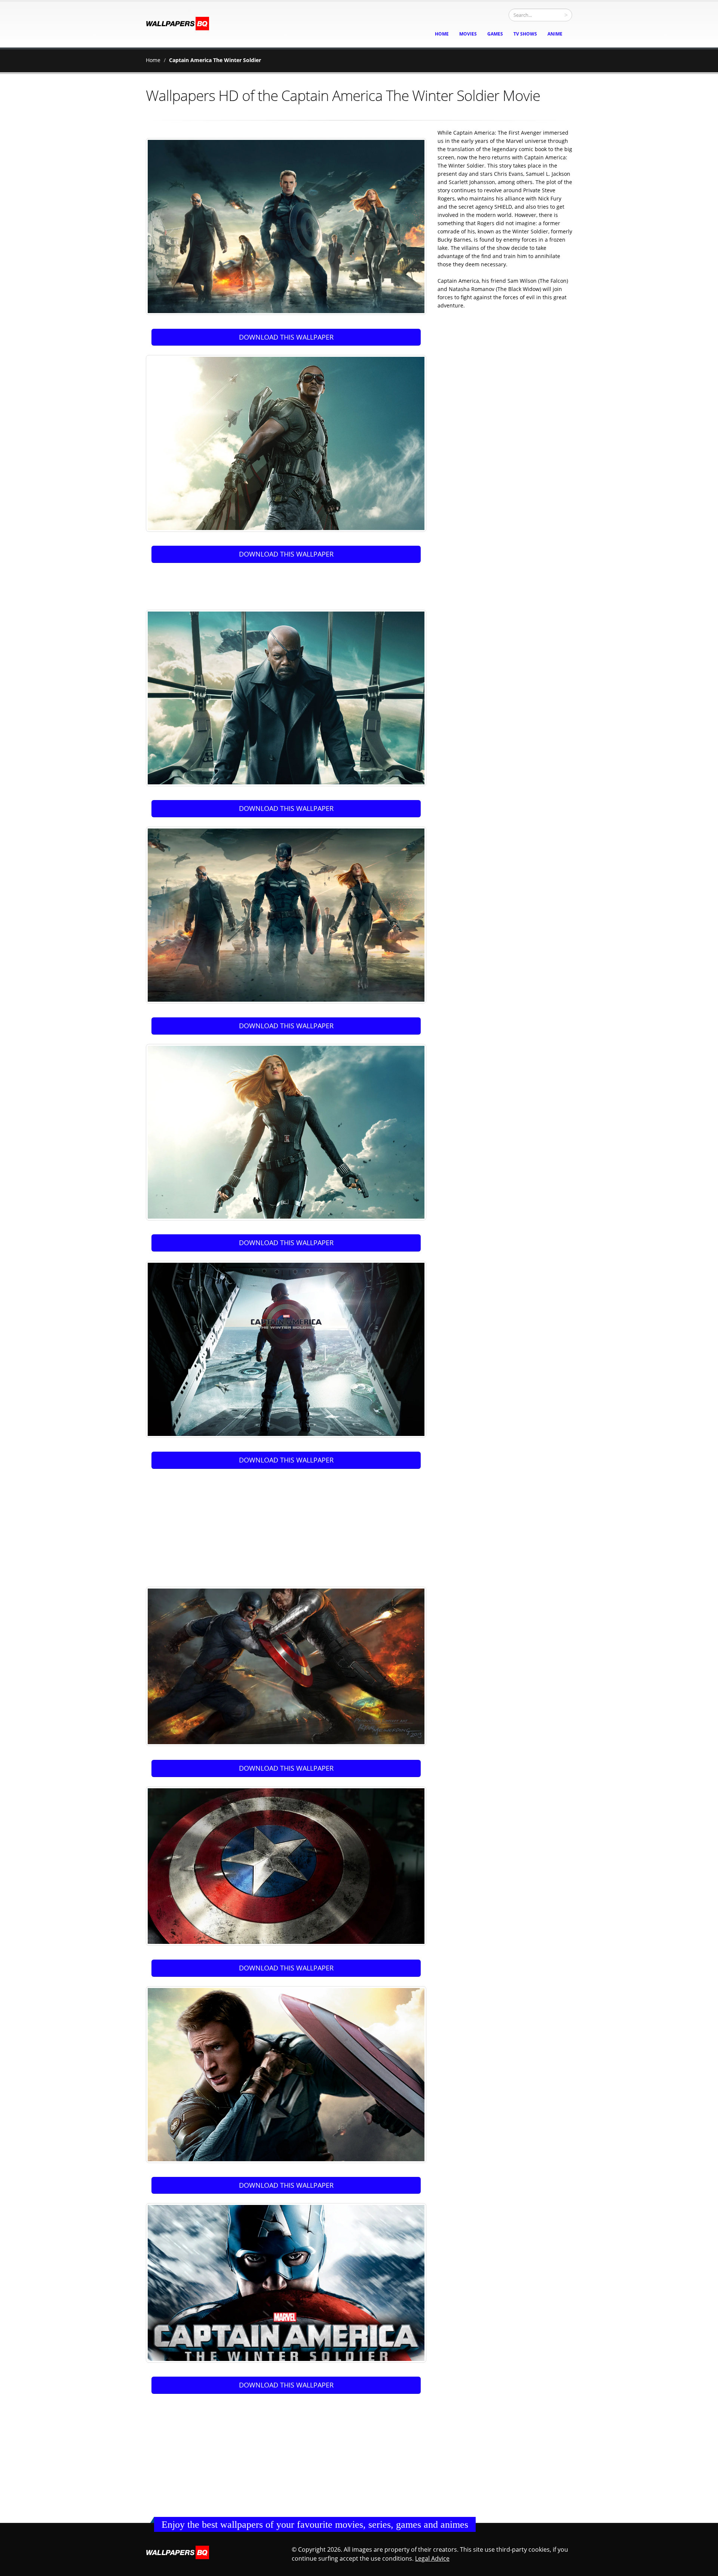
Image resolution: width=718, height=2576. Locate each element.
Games (495, 34)
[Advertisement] (288, 583)
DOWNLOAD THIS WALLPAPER (286, 337)
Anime (555, 34)
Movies (468, 34)
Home (153, 60)
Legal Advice (432, 2558)
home (442, 34)
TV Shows (525, 34)
